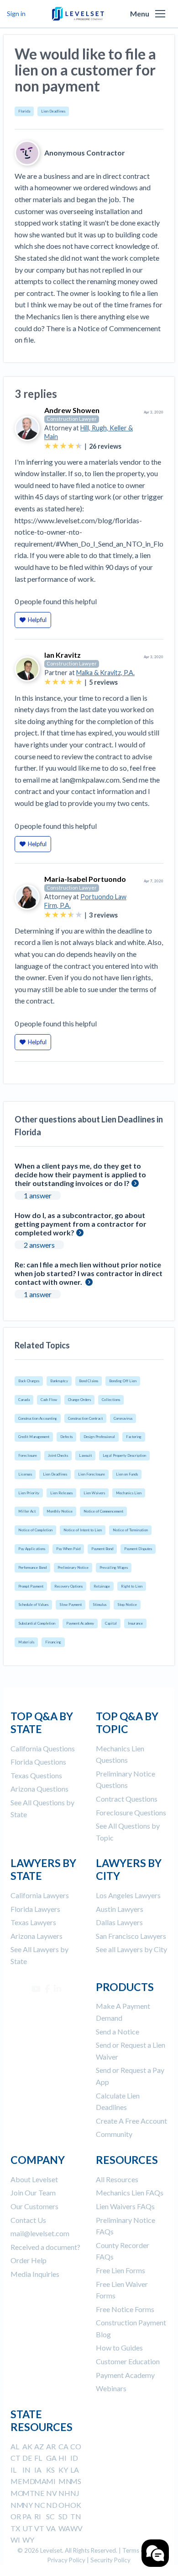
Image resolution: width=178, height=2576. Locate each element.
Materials (26, 1642)
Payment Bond (102, 1549)
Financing (53, 1642)
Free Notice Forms (125, 2309)
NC (40, 2505)
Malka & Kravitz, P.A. (105, 673)
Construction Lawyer (72, 419)
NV (52, 2493)
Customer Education (128, 2361)
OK (76, 2505)
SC (50, 2516)
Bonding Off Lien (123, 1381)
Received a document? (45, 2247)
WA (64, 2528)
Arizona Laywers (37, 1936)
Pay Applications (32, 1549)
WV (76, 2528)
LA (75, 2470)
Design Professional (99, 1437)
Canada (24, 1400)
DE (27, 2458)
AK (27, 2446)
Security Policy (110, 2560)
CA (63, 2446)
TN (76, 2516)
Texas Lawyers (33, 1922)
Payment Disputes (138, 1549)
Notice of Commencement (103, 1511)
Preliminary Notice (73, 1567)
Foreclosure (28, 1455)
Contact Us (28, 2220)
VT (39, 2528)
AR (51, 2446)
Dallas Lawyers (119, 1922)
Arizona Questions (39, 1789)
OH (64, 2505)
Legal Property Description (124, 1455)
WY (28, 2540)
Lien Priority (29, 1493)
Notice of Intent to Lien (83, 1530)
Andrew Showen (72, 410)
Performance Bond (32, 1567)
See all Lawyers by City (131, 1949)
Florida (24, 111)
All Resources (117, 2179)
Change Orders (79, 1400)
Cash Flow (49, 1400)
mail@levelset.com (40, 2233)
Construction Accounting (38, 1418)
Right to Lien (132, 1586)
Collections (111, 1400)
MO (17, 2493)
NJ (75, 2493)
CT (16, 2458)
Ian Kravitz (63, 655)
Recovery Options (68, 1586)
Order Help (29, 2260)
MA (40, 2481)
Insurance (135, 1623)
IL (13, 2470)
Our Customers (34, 2206)
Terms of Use (140, 2550)
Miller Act (27, 1511)
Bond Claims (89, 1381)
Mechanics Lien (129, 1493)
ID (74, 2458)
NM (17, 2505)
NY (28, 2505)
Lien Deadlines (53, 111)
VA (51, 2528)
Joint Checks (58, 1455)
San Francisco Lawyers (131, 1936)
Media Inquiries (35, 2274)
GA (51, 2458)
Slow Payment (71, 1605)
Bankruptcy (59, 1381)
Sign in (16, 13)
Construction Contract (85, 1418)
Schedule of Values (33, 1605)
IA (38, 2470)
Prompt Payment (31, 1586)
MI (51, 2481)
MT (29, 2493)
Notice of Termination (130, 1530)
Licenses (25, 1474)
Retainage (102, 1586)
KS (50, 2470)
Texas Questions (36, 1775)
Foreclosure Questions (131, 1812)
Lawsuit (85, 1455)
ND (52, 2505)
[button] (160, 14)
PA (27, 2516)
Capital (111, 1623)
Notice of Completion (35, 1530)
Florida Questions (38, 1762)
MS (76, 2481)
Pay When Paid (68, 1549)
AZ (39, 2446)
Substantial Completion (37, 1623)
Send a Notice (118, 2031)
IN (26, 2470)
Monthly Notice (60, 1511)
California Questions (43, 1748)
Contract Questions (127, 1799)
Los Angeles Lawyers (128, 1895)
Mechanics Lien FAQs (130, 2192)
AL (15, 2446)
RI (38, 2516)
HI (63, 2458)
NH (64, 2493)
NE (39, 2493)
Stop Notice (127, 1605)
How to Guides (119, 2348)
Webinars (111, 2388)
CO (76, 2446)
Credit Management (34, 1437)
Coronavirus (123, 1418)
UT (28, 2528)
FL (38, 2458)
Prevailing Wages (114, 1567)
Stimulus (99, 1605)
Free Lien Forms (120, 2270)
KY (63, 2470)
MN (65, 2481)
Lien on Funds (127, 1474)
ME (16, 2481)
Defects (66, 1437)
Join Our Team (33, 2192)
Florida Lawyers (35, 1909)
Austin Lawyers (120, 1909)
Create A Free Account (131, 2121)
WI (15, 2540)
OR (16, 2516)
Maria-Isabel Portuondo (85, 879)
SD (63, 2516)
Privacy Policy (66, 2560)
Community (114, 2134)
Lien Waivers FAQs (125, 2206)
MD (29, 2481)
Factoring (134, 1437)
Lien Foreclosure (92, 1474)
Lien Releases (61, 1493)
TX (15, 2528)
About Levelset (34, 2179)
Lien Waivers (94, 1493)
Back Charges (29, 1381)
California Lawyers (40, 1895)
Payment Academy (80, 1623)
